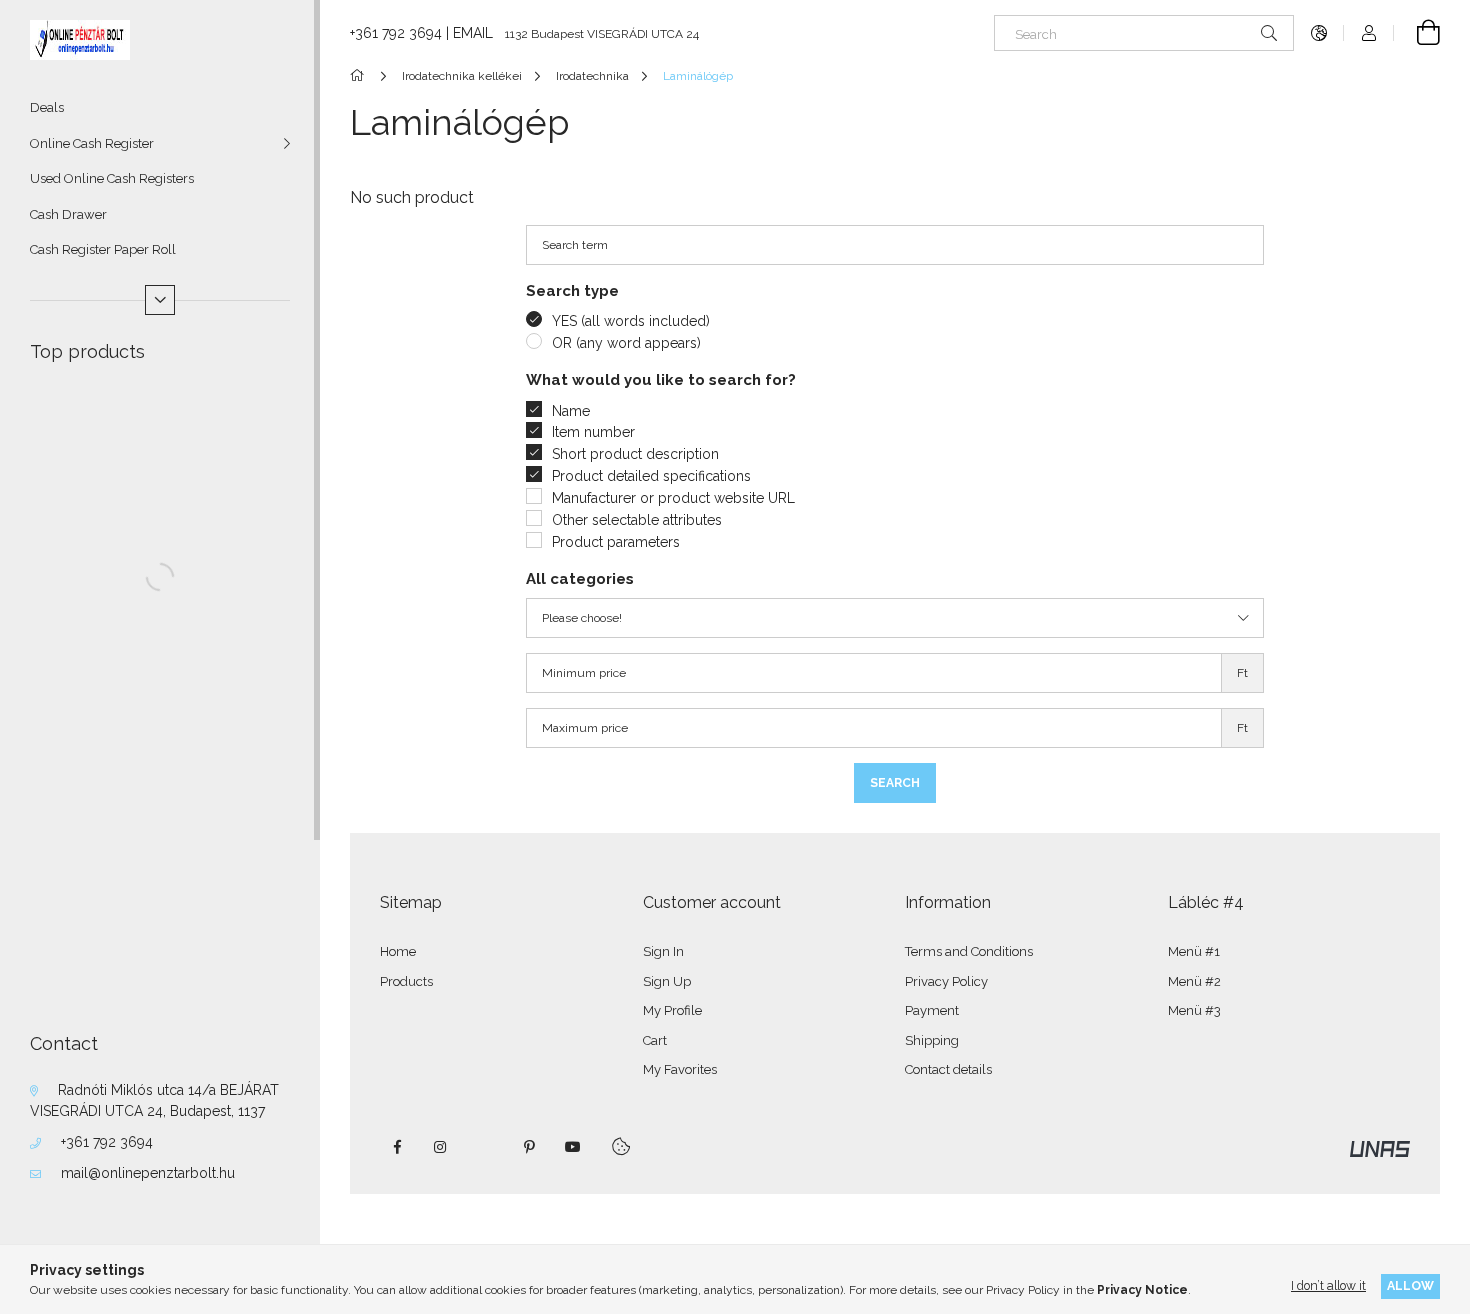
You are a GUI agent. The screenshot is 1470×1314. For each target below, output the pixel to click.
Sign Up (667, 981)
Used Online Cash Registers (112, 178)
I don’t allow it (1328, 1285)
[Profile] (1369, 33)
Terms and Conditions (969, 951)
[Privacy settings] (621, 1147)
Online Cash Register (92, 143)
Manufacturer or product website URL (673, 498)
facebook (397, 1147)
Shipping (932, 1040)
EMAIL (473, 33)
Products (406, 981)
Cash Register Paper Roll (103, 249)
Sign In (663, 951)
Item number (593, 432)
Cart (655, 1040)
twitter (485, 1147)
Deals (47, 107)
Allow (1410, 1285)
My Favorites (680, 1069)
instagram (441, 1147)
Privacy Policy (946, 981)
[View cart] (1417, 33)
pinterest (529, 1147)
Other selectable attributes (637, 520)
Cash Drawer (68, 214)
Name (571, 411)
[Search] (1269, 33)
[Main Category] (360, 76)
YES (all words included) (631, 321)
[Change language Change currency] (1319, 33)
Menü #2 (1194, 981)
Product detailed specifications (651, 476)
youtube (573, 1147)
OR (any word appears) (626, 343)
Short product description (635, 454)
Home (398, 951)
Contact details (948, 1069)
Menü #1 (1194, 951)
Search (895, 783)
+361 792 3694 (107, 1142)
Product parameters (616, 542)
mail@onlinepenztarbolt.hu (148, 1173)
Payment (932, 1010)
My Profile (672, 1010)
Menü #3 (1194, 1010)
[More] (160, 300)
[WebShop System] (1380, 1148)
